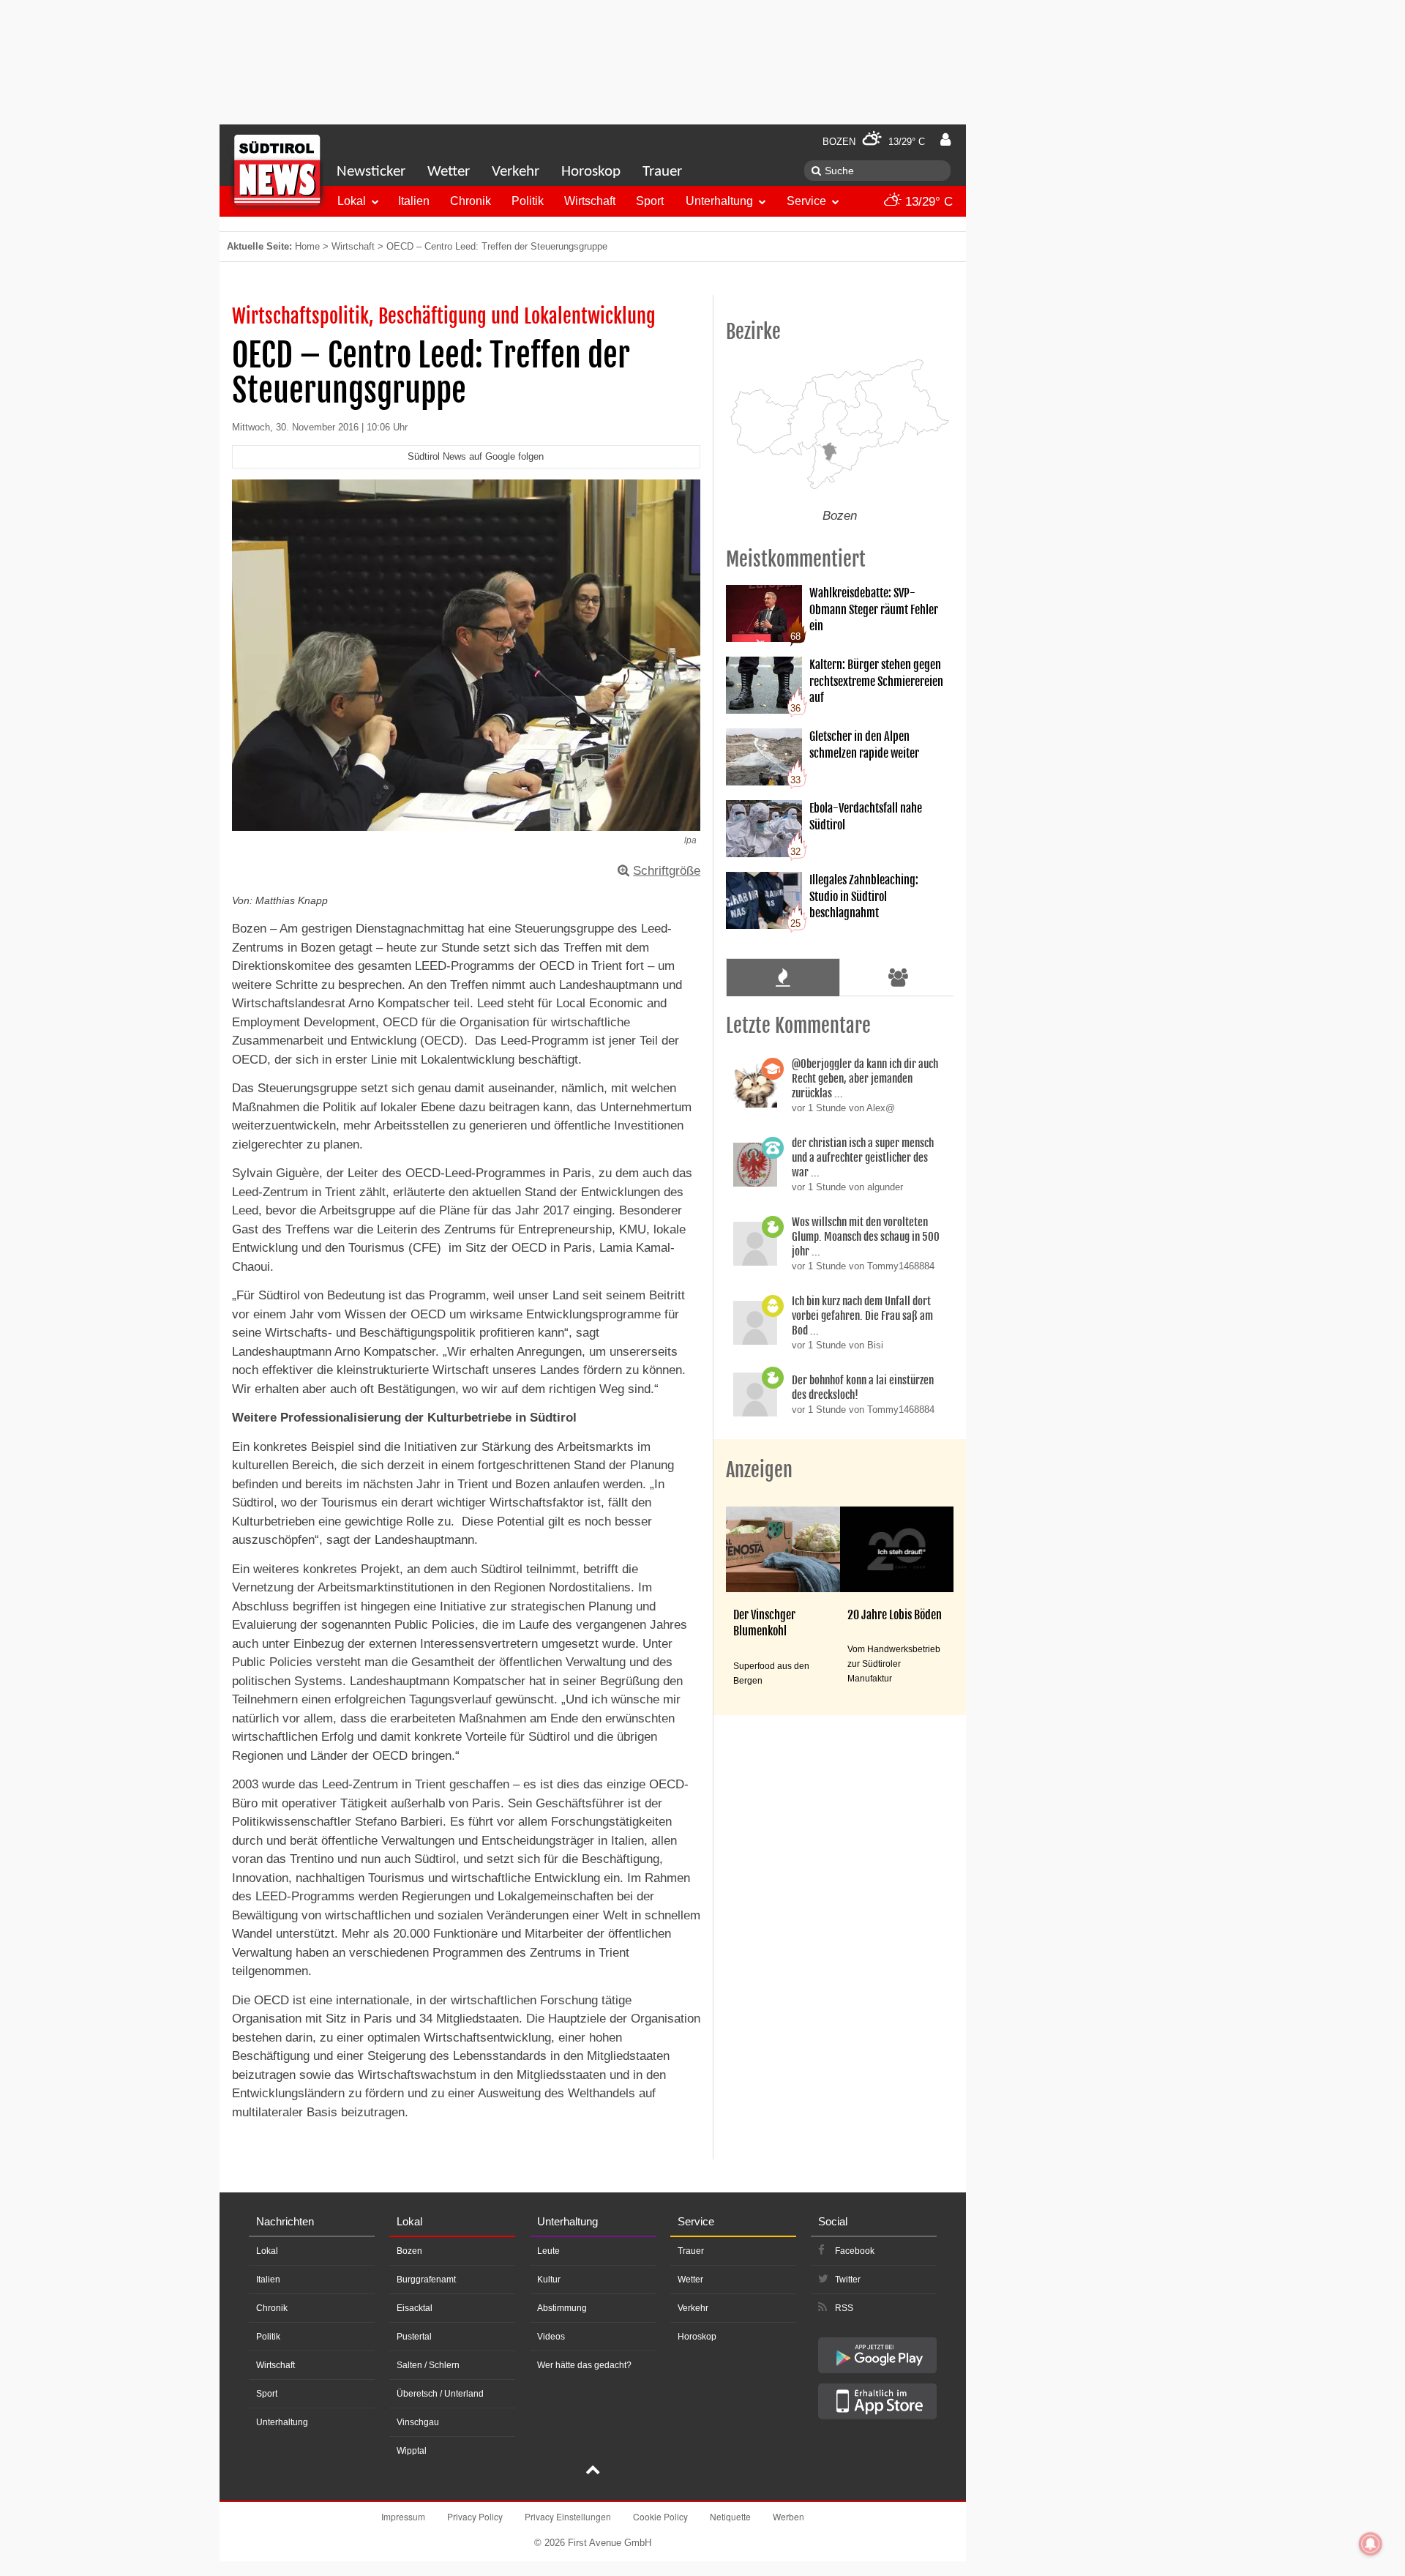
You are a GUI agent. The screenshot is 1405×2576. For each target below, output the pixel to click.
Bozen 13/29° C (874, 142)
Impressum (403, 2516)
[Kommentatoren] (899, 977)
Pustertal (414, 2337)
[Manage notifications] (1371, 2544)
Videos (551, 2337)
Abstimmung (562, 2308)
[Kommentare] (783, 977)
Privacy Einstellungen (568, 2516)
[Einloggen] (945, 140)
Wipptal (412, 2451)
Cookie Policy (660, 2516)
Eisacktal (415, 2308)
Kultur (549, 2280)
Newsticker (371, 172)
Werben (788, 2516)
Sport (650, 201)
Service (806, 201)
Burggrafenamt (426, 2280)
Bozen (409, 2251)
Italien (414, 201)
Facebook (855, 2251)
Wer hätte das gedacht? (584, 2365)
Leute (548, 2251)
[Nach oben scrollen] (593, 2471)
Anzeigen (759, 1470)
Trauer (662, 172)
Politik (528, 201)
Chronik (471, 201)
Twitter (848, 2280)
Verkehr (516, 172)
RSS (844, 2308)
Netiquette (730, 2516)
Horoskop (591, 172)
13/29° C (927, 202)
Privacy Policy (475, 2516)
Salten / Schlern (428, 2365)
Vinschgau (418, 2422)
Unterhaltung (719, 201)
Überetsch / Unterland (440, 2394)
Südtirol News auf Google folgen (476, 456)
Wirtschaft (590, 201)
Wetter (449, 172)
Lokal (352, 201)
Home (307, 246)
